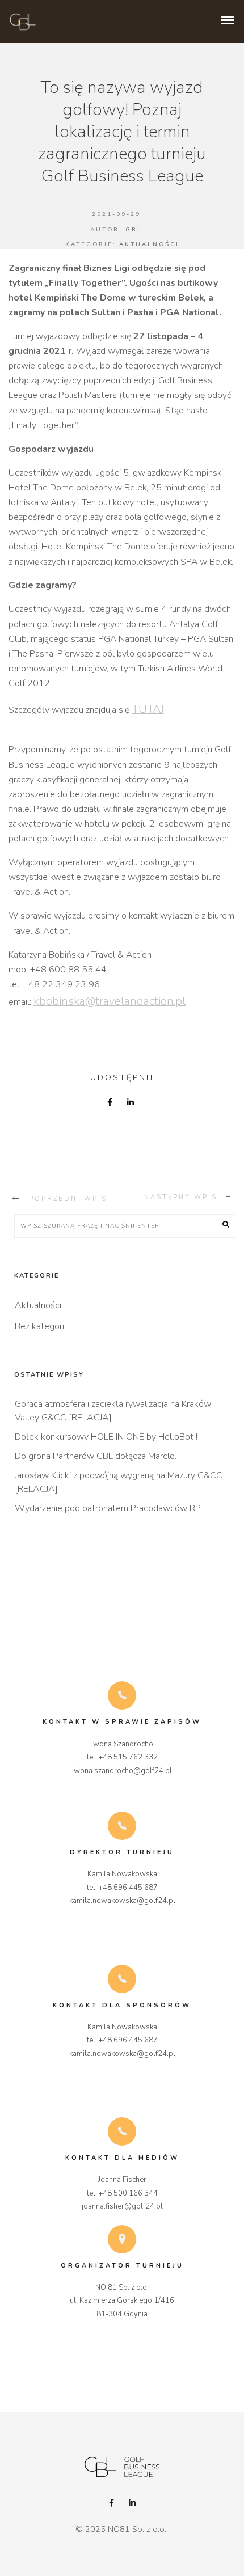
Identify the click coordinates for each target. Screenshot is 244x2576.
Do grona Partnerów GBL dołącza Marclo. (96, 1456)
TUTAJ (148, 709)
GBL (134, 230)
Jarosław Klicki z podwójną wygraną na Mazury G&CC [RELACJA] (119, 1482)
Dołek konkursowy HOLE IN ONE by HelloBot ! (106, 1437)
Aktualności (149, 244)
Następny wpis (181, 1197)
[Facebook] (112, 2503)
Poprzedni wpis (68, 1199)
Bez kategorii (40, 1326)
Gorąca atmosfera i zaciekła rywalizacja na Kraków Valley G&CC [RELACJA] (113, 1411)
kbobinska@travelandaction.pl (110, 1001)
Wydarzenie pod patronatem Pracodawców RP (108, 1508)
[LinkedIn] (132, 2503)
